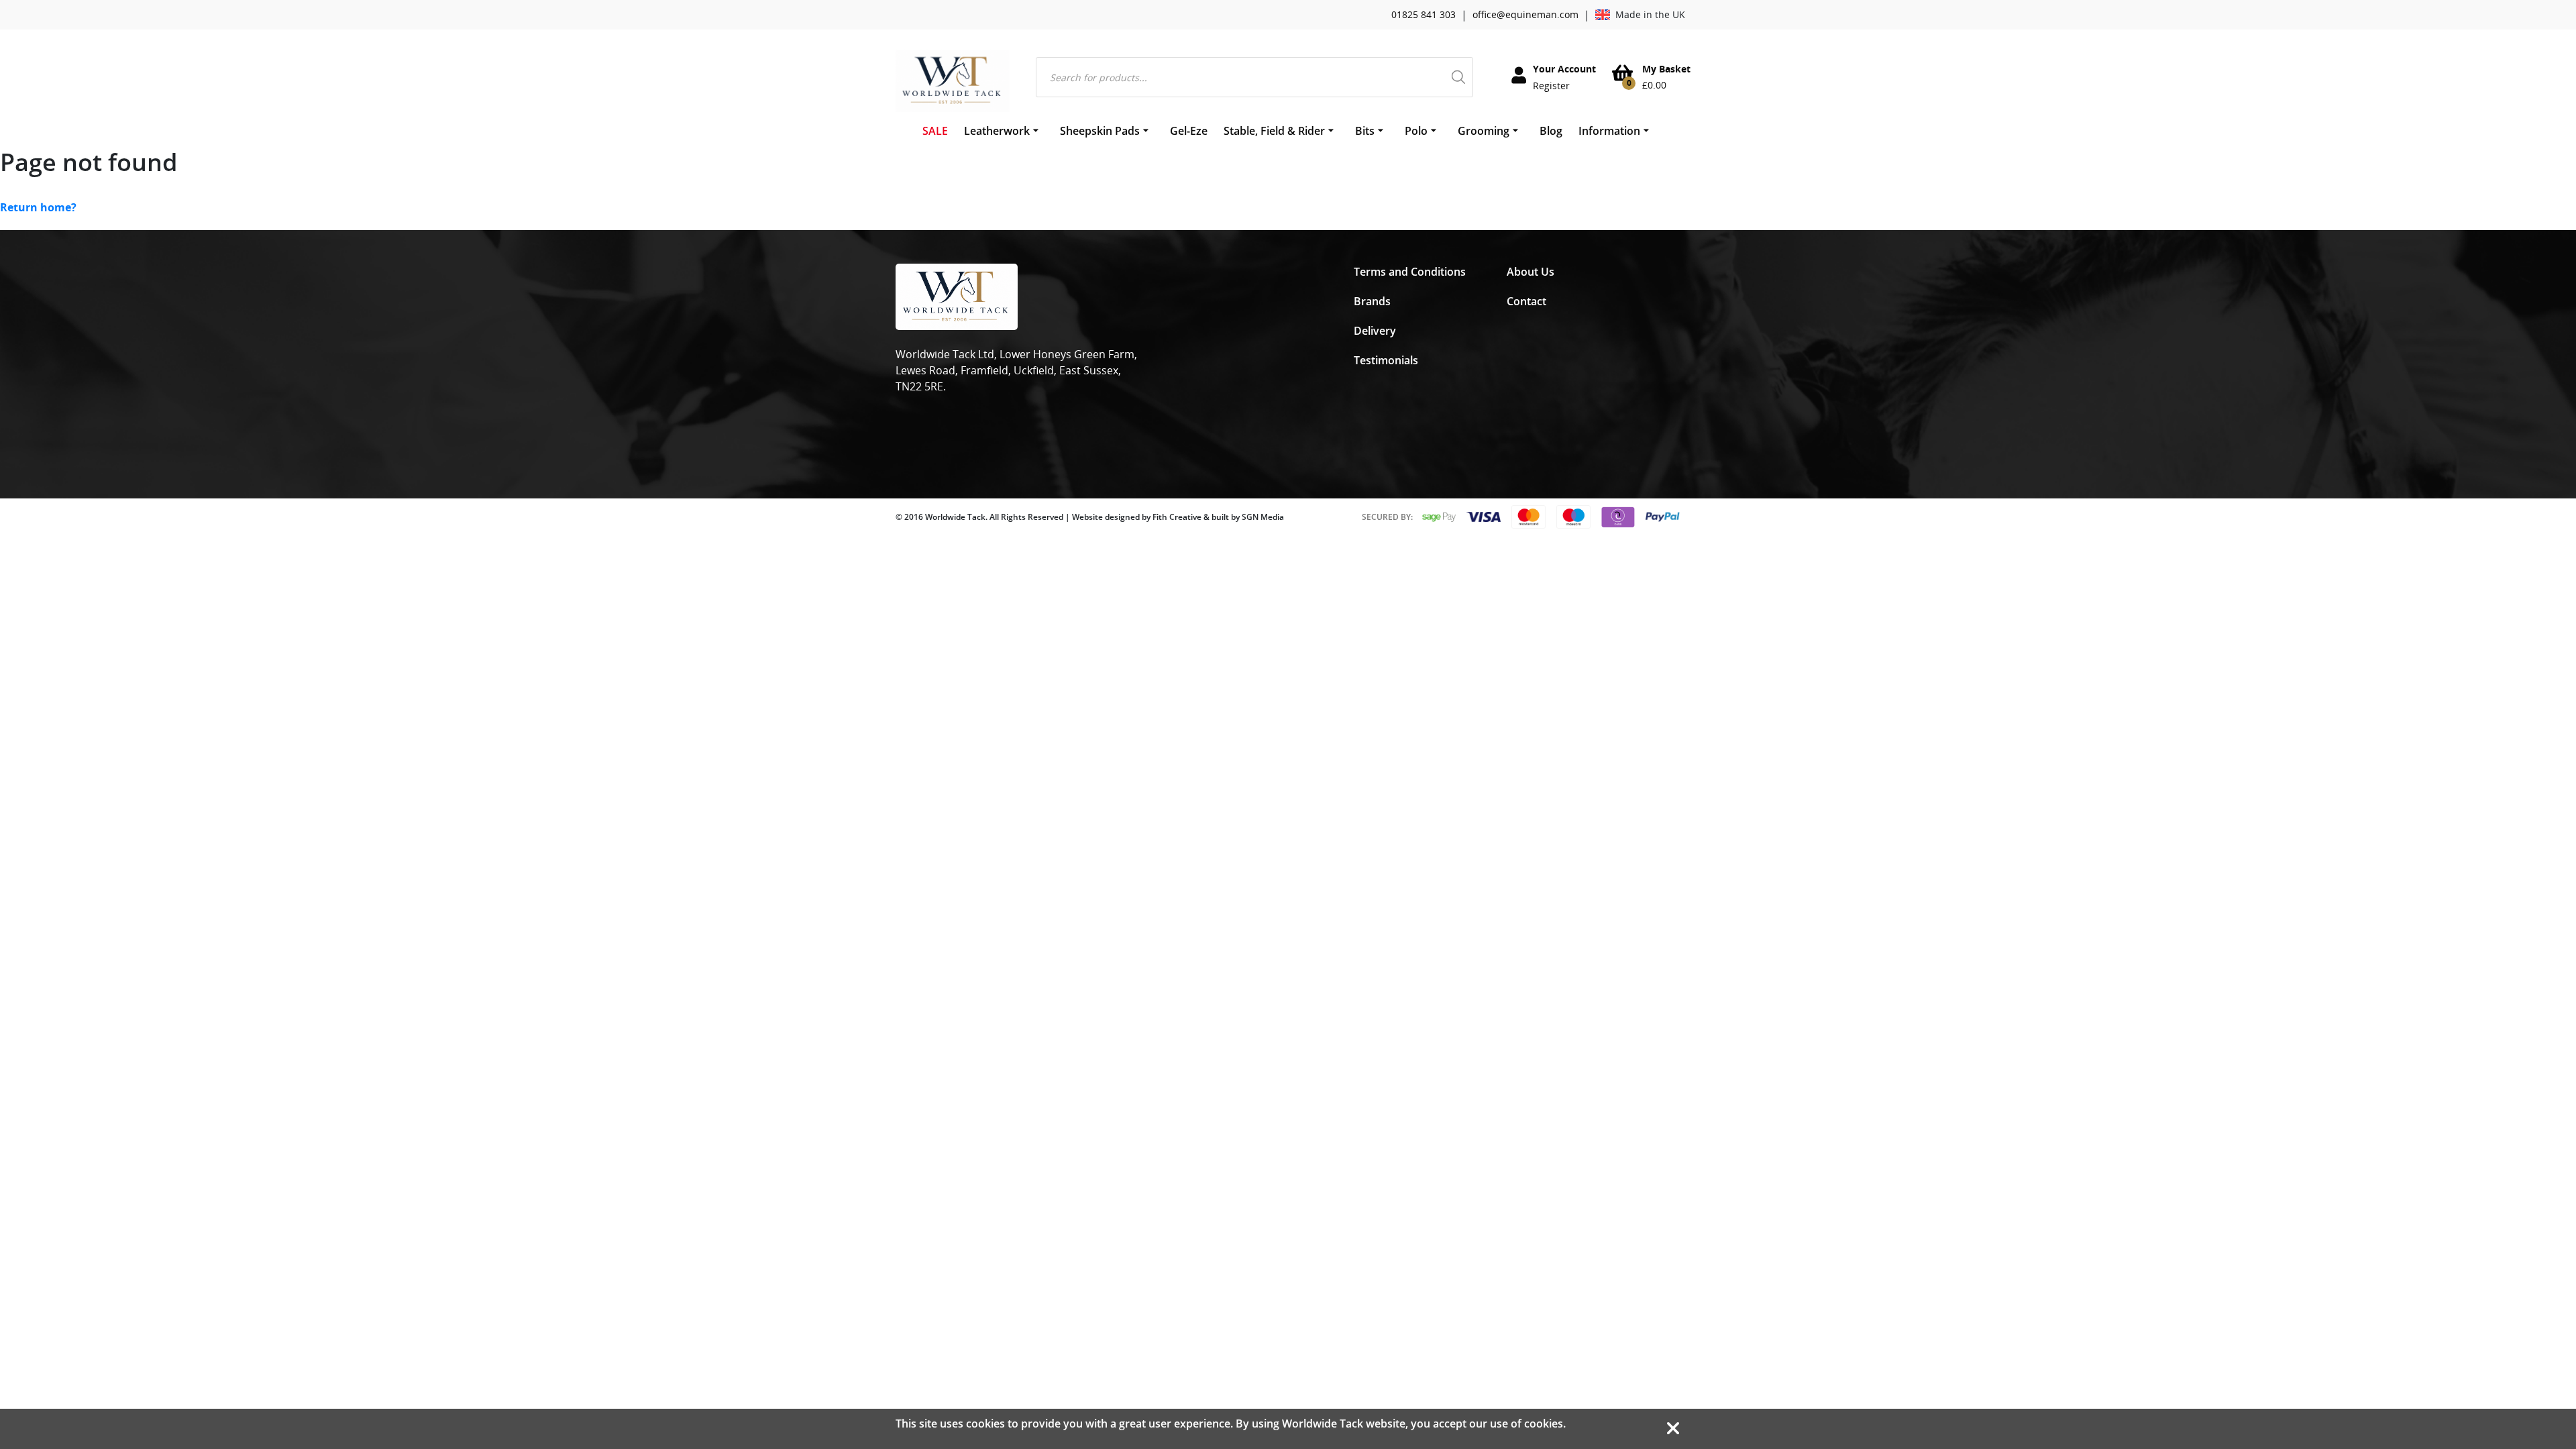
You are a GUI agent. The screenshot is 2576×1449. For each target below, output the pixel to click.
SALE (935, 131)
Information (1609, 131)
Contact (1526, 301)
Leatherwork (997, 131)
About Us (1531, 272)
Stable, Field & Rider (1274, 131)
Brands (1372, 301)
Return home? (38, 207)
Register (1551, 86)
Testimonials (1386, 360)
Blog (1551, 131)
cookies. (1545, 1424)
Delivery (1375, 331)
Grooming (1484, 131)
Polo (1416, 131)
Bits (1365, 131)
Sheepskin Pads (1100, 131)
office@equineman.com (1525, 14)
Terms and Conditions (1410, 272)
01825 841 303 (1424, 14)
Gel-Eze (1189, 131)
